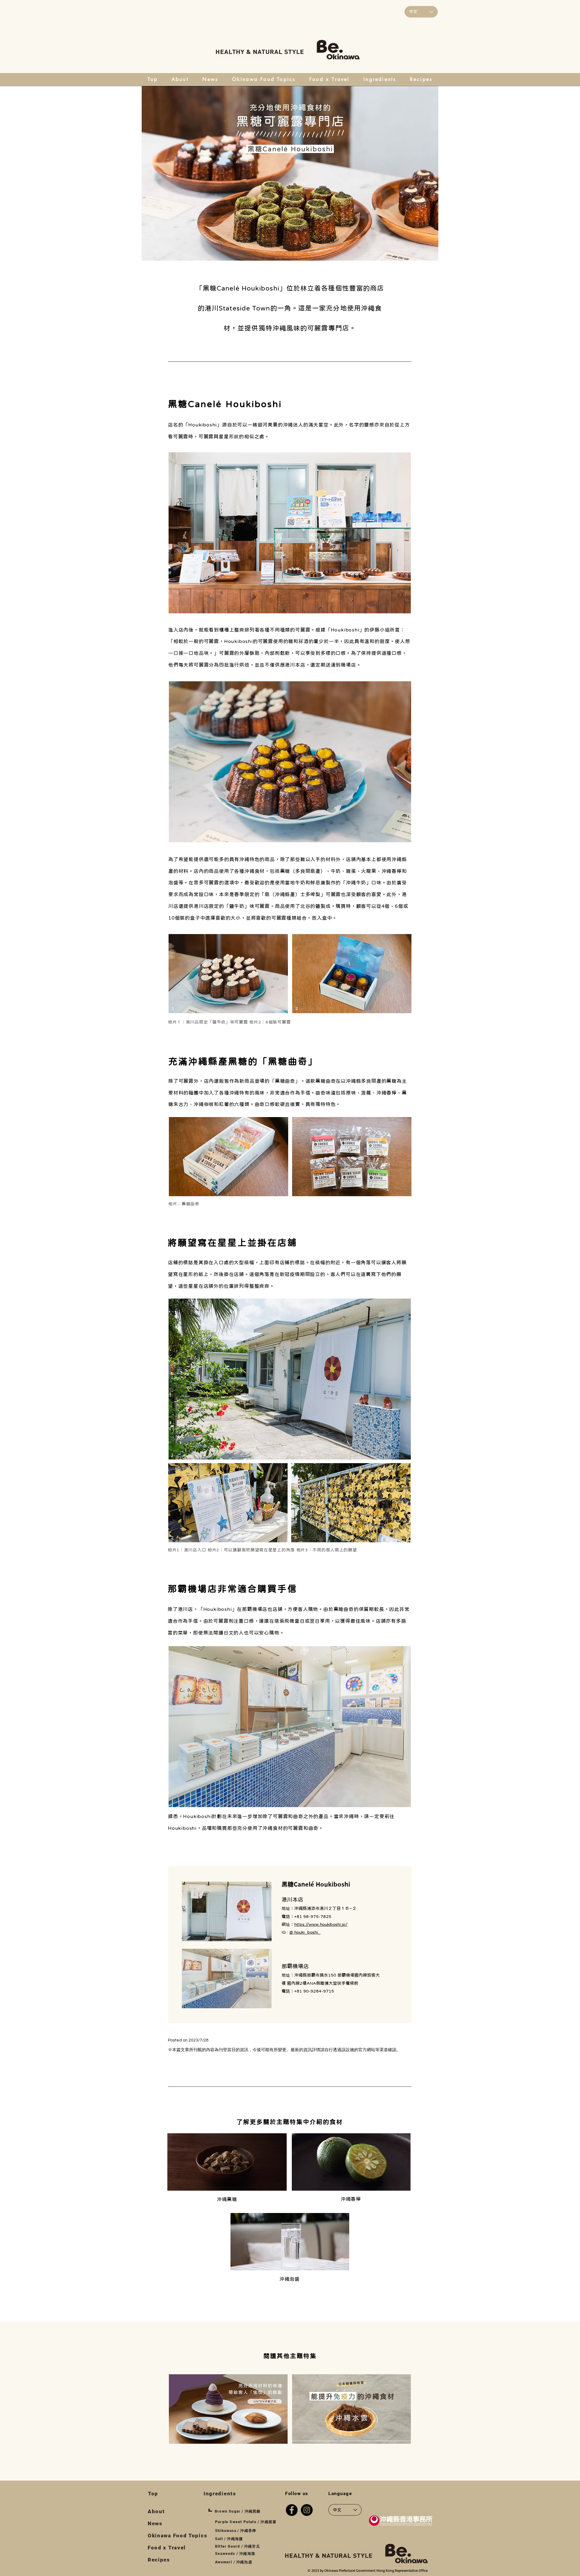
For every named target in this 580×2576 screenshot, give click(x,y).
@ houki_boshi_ (305, 1932)
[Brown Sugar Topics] (228, 2409)
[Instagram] (307, 2510)
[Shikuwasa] (351, 2162)
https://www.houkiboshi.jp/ (321, 1924)
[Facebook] (292, 2510)
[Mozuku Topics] (351, 2409)
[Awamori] (227, 2162)
